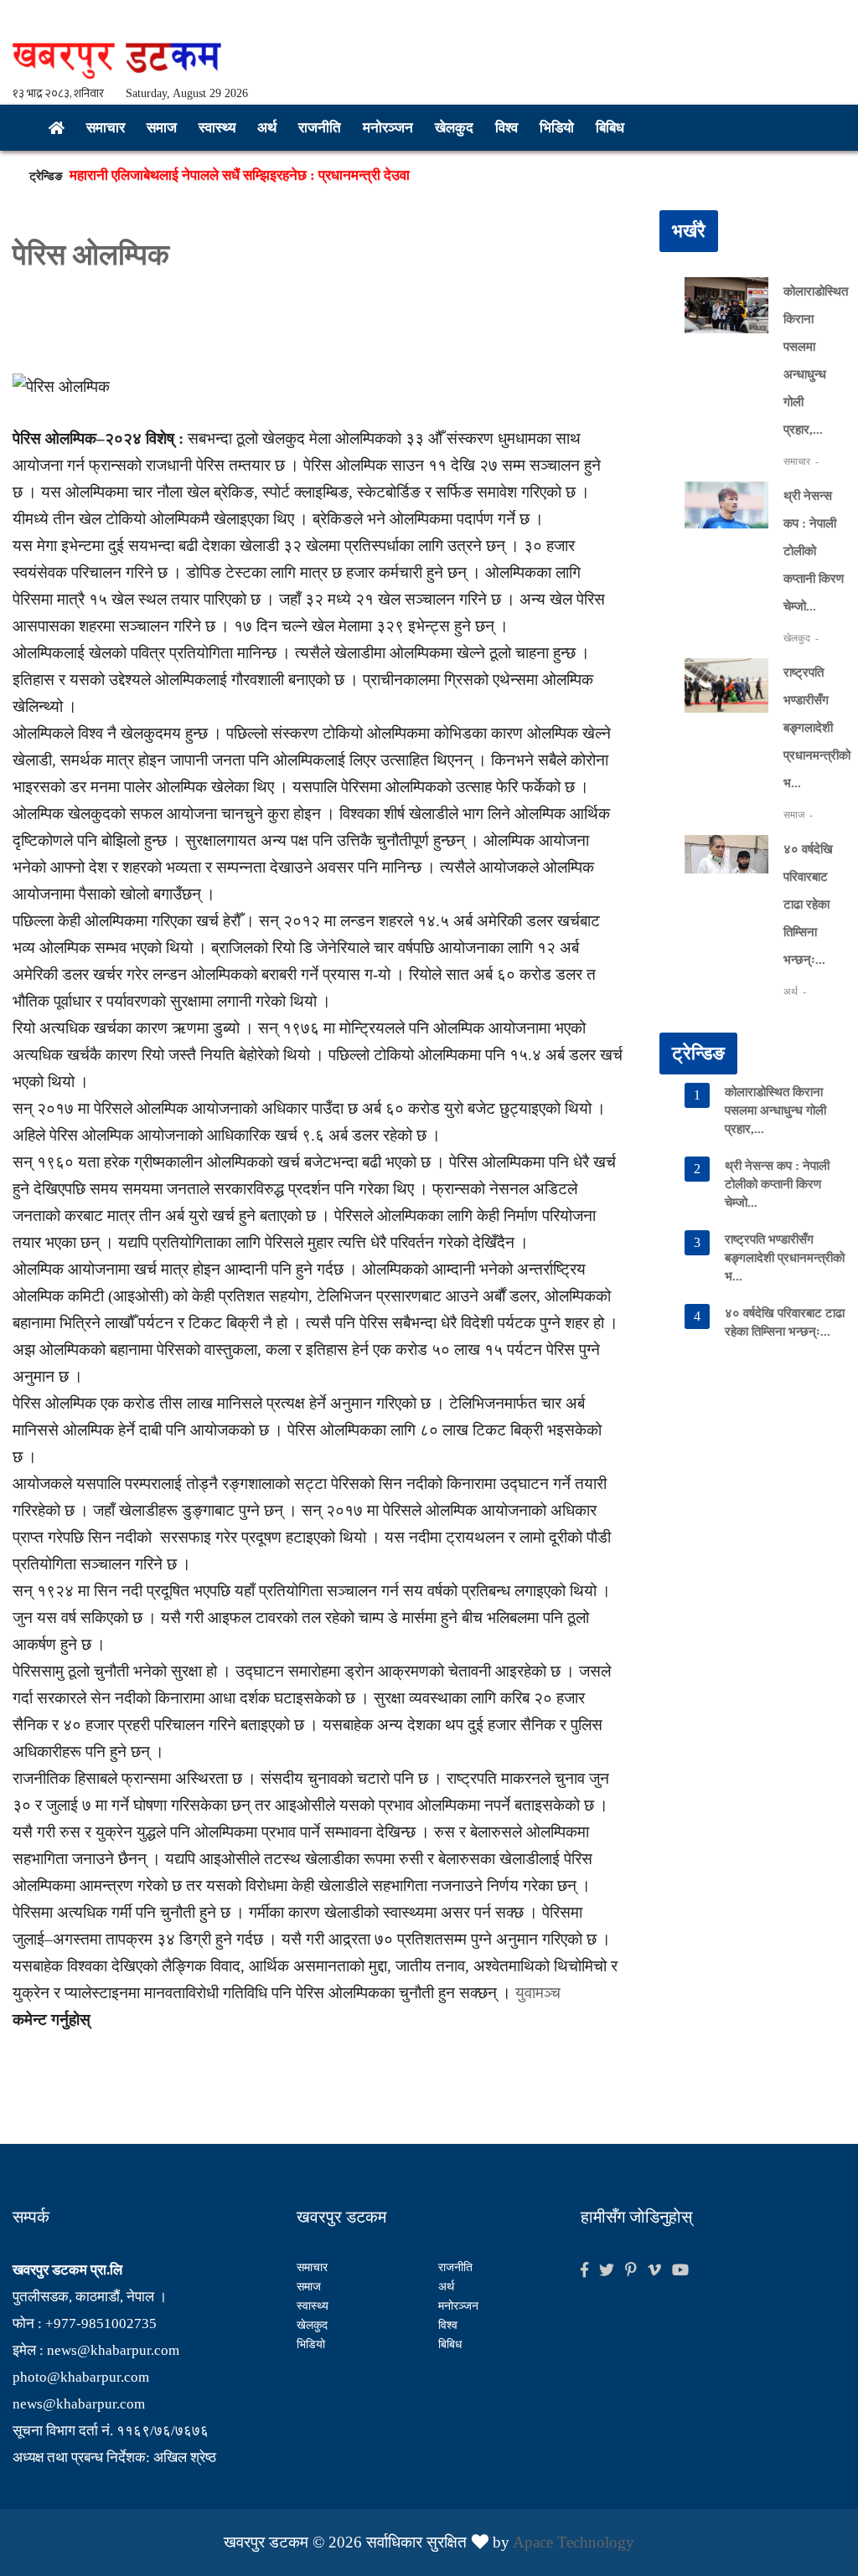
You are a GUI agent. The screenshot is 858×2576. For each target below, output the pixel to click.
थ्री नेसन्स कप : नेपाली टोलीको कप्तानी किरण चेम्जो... (814, 551)
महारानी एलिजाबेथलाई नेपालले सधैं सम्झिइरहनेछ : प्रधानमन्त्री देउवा (240, 175)
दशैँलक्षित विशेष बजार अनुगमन (145, 200)
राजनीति (320, 128)
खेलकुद (454, 128)
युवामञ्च (538, 1993)
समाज (162, 128)
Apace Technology (574, 2542)
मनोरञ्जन (388, 128)
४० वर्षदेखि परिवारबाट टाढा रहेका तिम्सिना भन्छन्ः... (808, 904)
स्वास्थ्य (217, 128)
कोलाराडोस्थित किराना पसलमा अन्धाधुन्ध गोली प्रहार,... (775, 1110)
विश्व (507, 128)
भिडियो (557, 128)
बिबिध (610, 128)
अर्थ (267, 128)
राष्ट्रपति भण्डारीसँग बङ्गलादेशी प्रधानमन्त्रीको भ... (817, 728)
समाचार (106, 128)
